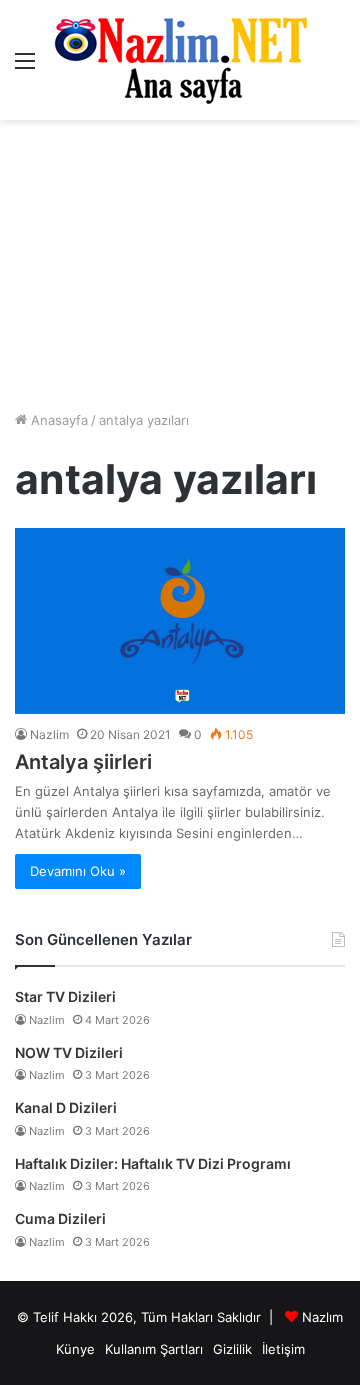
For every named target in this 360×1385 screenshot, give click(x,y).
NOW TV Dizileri (69, 1052)
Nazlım (322, 1317)
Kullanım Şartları (154, 1349)
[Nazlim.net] (180, 60)
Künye (75, 1349)
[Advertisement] (180, 265)
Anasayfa (57, 420)
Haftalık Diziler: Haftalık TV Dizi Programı (153, 1163)
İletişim (283, 1349)
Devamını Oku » (78, 871)
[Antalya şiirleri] (180, 621)
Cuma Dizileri (60, 1218)
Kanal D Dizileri (66, 1107)
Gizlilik (232, 1349)
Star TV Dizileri (65, 996)
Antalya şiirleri (83, 762)
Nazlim (49, 734)
